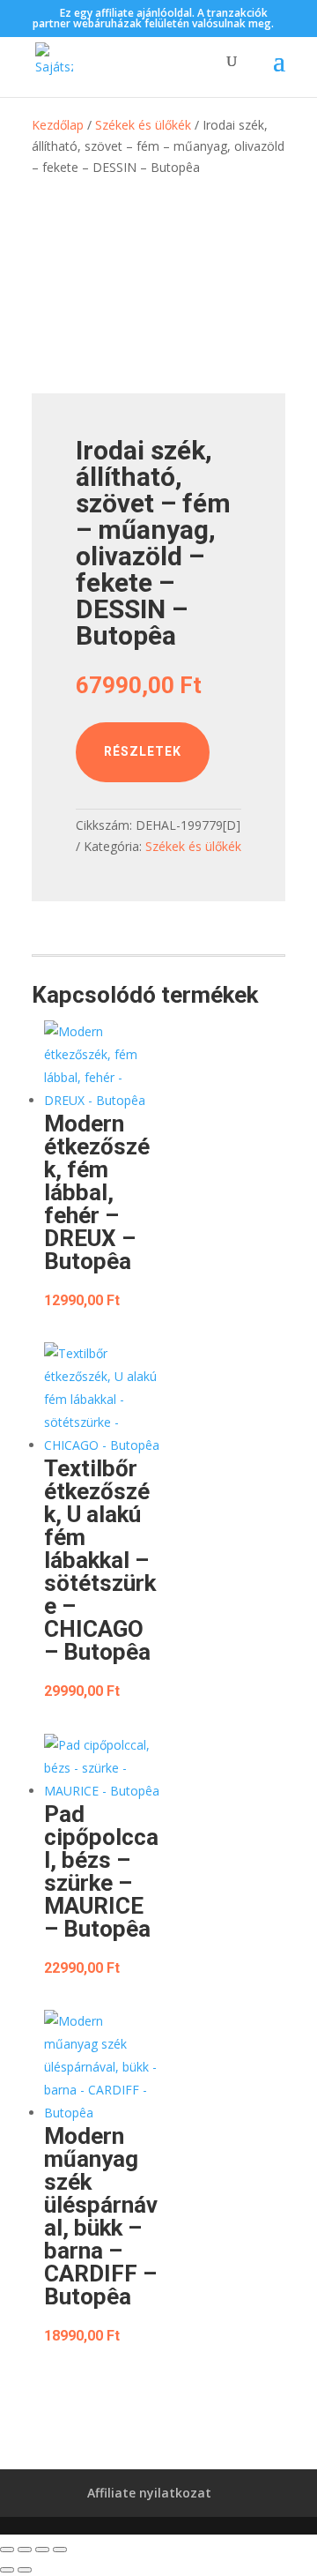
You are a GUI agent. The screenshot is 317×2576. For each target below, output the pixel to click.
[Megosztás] (42, 2550)
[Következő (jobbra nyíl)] (25, 2570)
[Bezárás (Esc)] (60, 2550)
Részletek (143, 751)
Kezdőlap (58, 125)
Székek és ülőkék (143, 125)
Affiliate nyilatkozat (149, 2493)
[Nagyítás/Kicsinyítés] (7, 2550)
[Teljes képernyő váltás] (25, 2550)
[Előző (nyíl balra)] (7, 2570)
